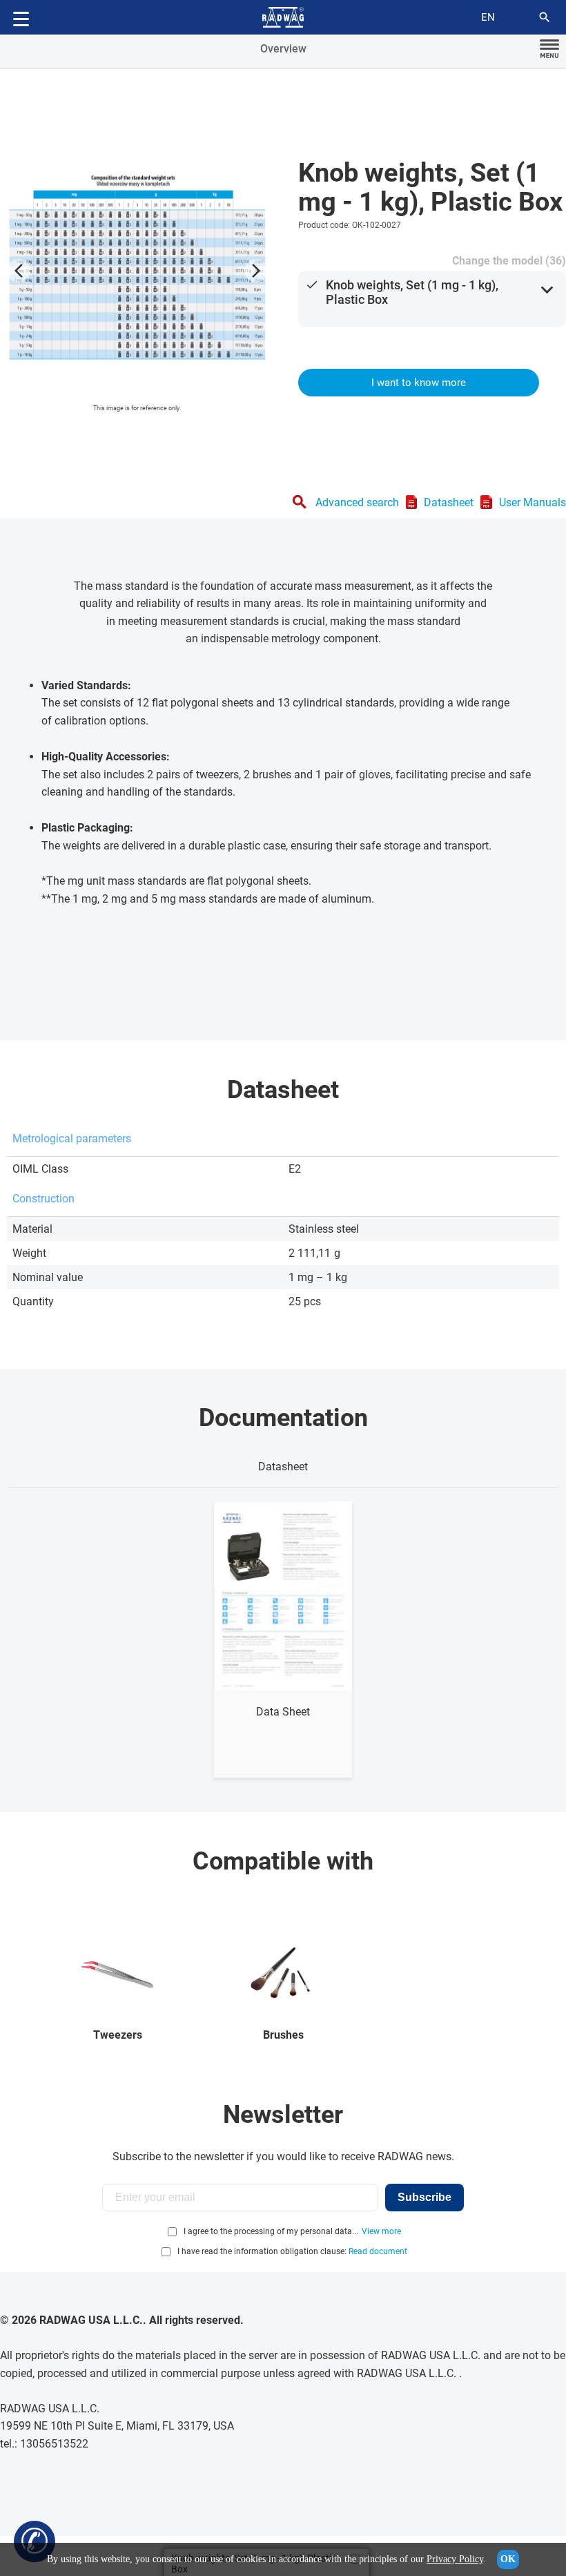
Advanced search (357, 502)
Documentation (283, 1418)
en (488, 17)
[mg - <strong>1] (137, 267)
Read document (378, 2251)
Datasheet (449, 502)
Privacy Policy (455, 2559)
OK (508, 2559)
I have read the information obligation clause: (292, 2251)
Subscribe (424, 2197)
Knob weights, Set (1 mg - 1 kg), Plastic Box (412, 292)
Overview (283, 49)
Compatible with (283, 1861)
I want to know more (419, 383)
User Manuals (533, 502)
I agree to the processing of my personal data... (271, 2231)
